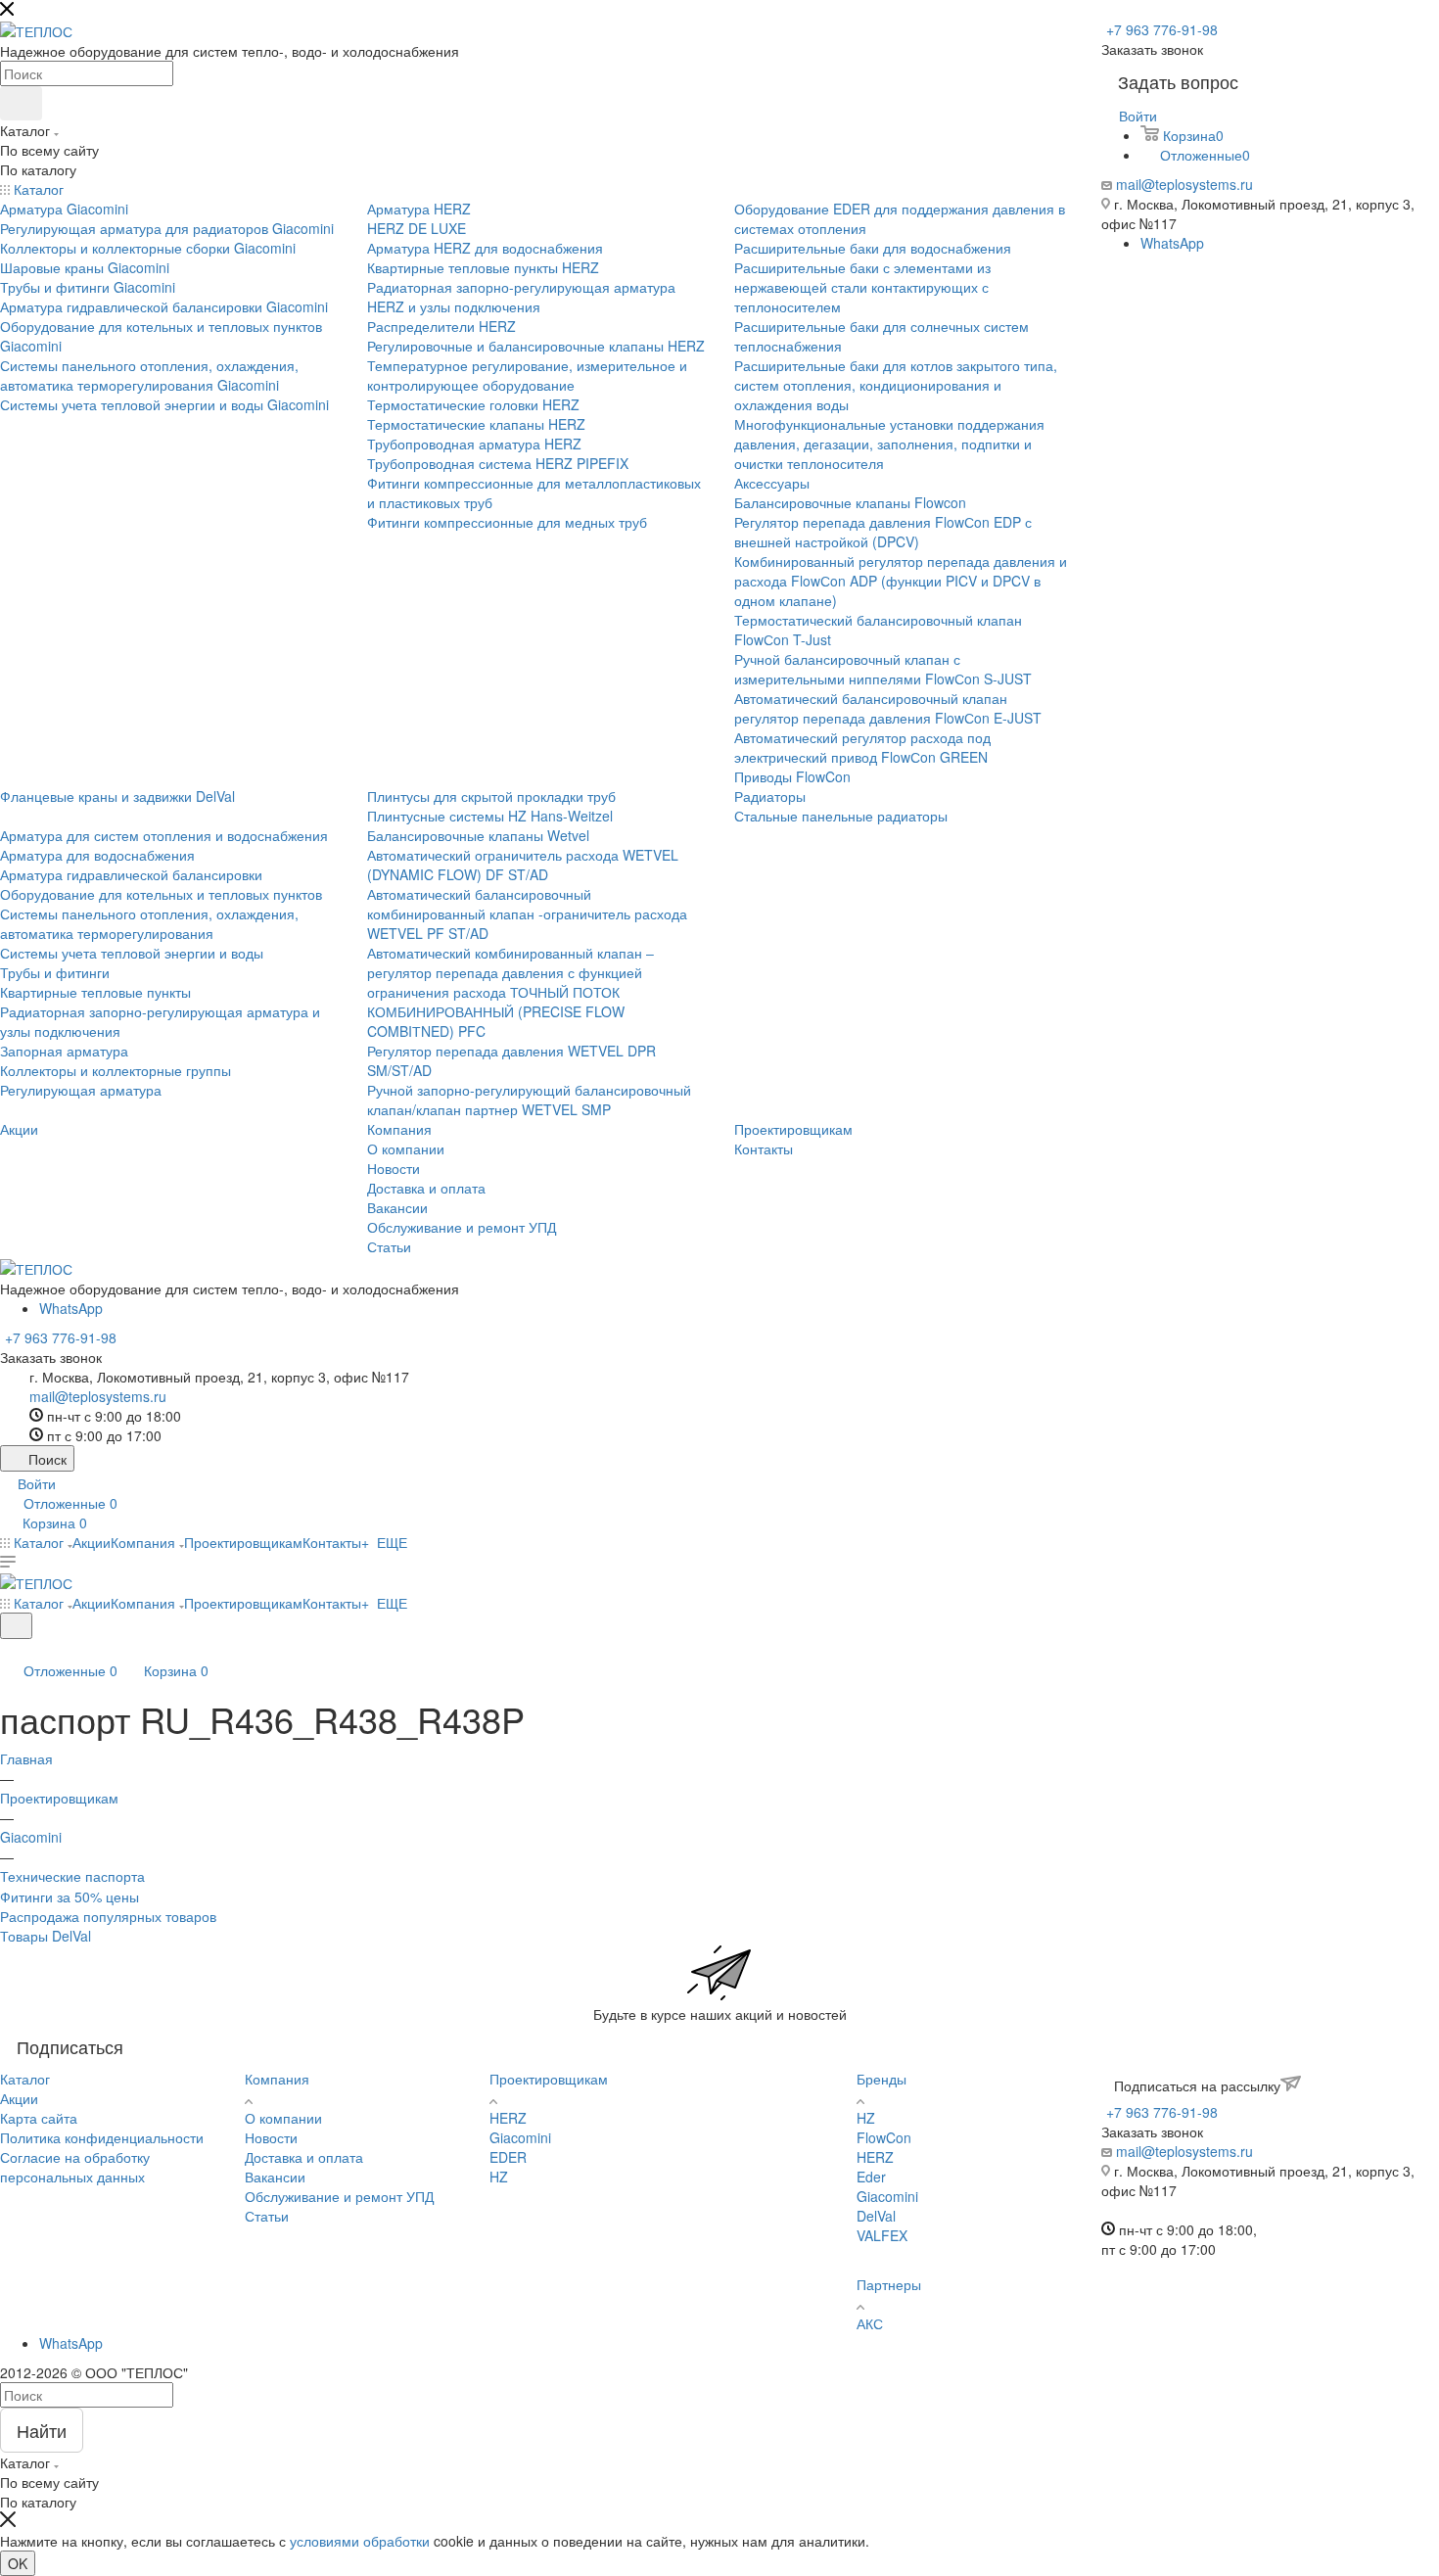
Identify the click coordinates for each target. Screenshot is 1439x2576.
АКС (870, 2323)
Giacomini (520, 2137)
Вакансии (275, 2177)
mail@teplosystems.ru (1184, 184)
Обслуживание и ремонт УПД (339, 2196)
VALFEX (882, 2235)
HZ (499, 2177)
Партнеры (889, 2284)
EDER (508, 2157)
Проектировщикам (549, 2079)
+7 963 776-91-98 (1162, 29)
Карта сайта (39, 2118)
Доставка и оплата (304, 2157)
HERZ (508, 2118)
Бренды (882, 2079)
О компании (283, 2118)
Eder (871, 2177)
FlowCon (884, 2137)
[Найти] (21, 103)
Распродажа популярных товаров (108, 1916)
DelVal (876, 2216)
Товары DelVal (46, 1936)
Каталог (25, 2079)
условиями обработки (360, 2541)
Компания (277, 2079)
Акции (19, 2098)
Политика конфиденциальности (102, 2137)
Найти (42, 2430)
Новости (271, 2137)
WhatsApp (1172, 243)
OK (18, 2563)
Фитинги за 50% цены (70, 1897)
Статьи (267, 2216)
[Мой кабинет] (9, 1651)
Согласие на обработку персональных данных (75, 2167)
